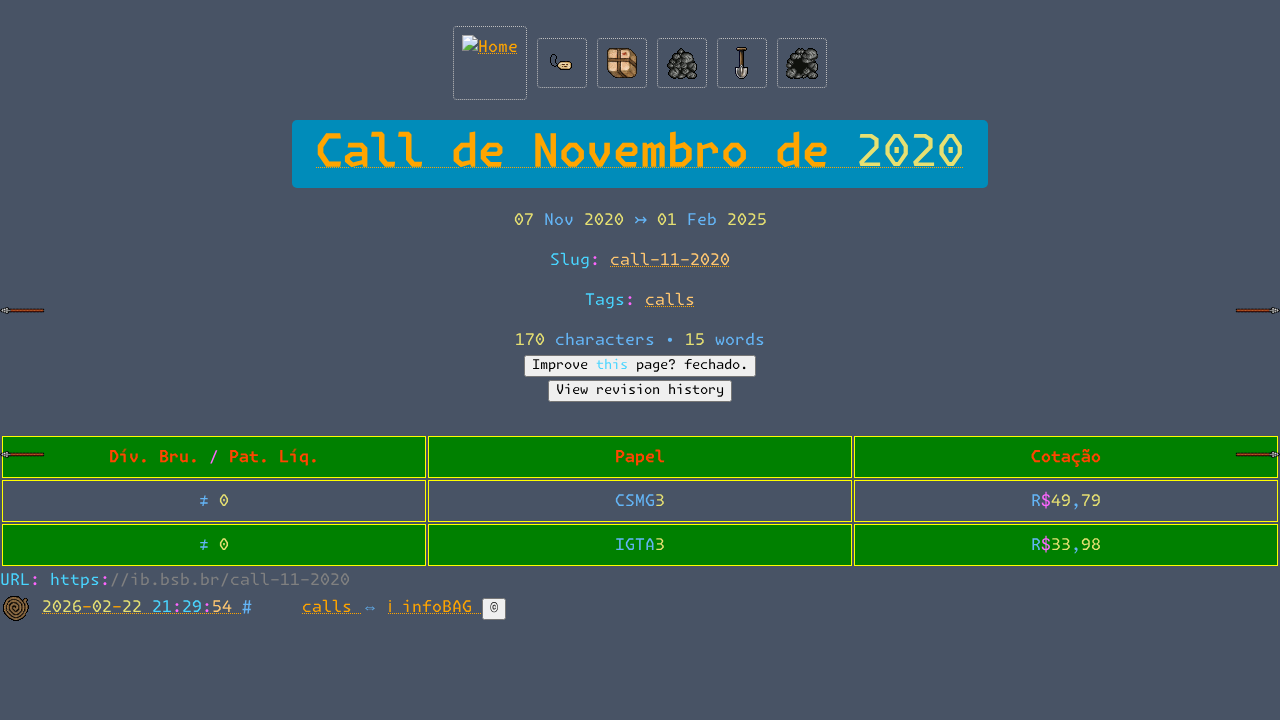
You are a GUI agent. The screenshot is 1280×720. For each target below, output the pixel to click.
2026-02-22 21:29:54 (142, 607)
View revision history (640, 390)
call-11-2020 (670, 260)
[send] (622, 58)
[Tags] (562, 58)
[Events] (742, 58)
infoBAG (442, 607)
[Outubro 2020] (22, 326)
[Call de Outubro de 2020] (22, 470)
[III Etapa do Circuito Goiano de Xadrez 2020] (1257, 326)
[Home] (490, 58)
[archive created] (682, 58)
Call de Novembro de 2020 (640, 154)
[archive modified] (802, 58)
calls (670, 300)
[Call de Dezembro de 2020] (1257, 470)
